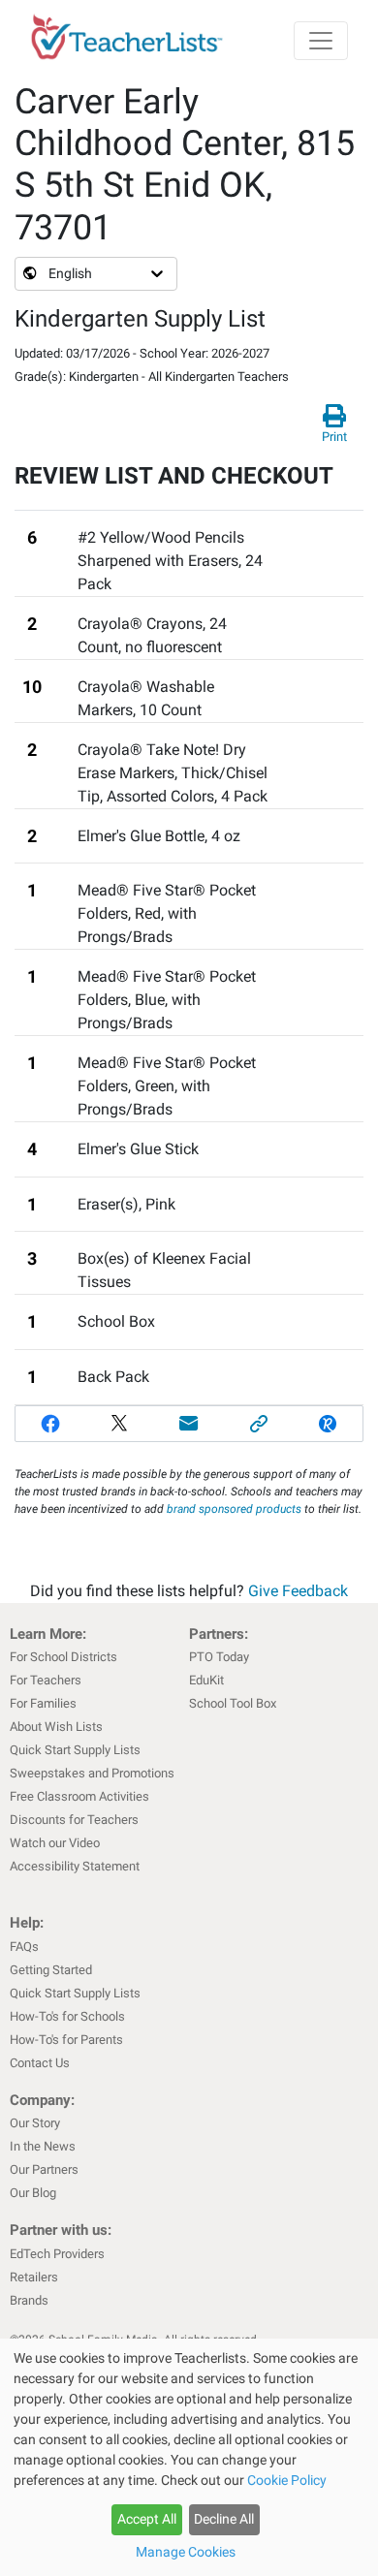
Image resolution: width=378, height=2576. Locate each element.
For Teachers (46, 1680)
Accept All (147, 2519)
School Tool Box (233, 1703)
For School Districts (63, 1657)
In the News (43, 2146)
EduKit (206, 1680)
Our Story (35, 2123)
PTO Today (219, 1657)
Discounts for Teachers (74, 1820)
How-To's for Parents (66, 2040)
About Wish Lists (56, 1727)
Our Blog (33, 2193)
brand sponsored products (234, 1509)
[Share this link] (259, 1424)
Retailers (34, 2277)
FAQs (24, 1947)
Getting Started (51, 1970)
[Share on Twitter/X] (120, 1424)
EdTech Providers (57, 2254)
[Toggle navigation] (321, 41)
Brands (29, 2300)
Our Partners (44, 2169)
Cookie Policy (287, 2480)
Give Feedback (298, 1591)
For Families (43, 1703)
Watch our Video (55, 1843)
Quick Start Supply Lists (75, 1750)
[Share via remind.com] (328, 1424)
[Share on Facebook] (50, 1424)
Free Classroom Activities (79, 1796)
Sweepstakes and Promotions (92, 1773)
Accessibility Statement (75, 1866)
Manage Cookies (186, 2552)
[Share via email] (189, 1424)
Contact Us (40, 2063)
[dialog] (189, 2457)
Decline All (224, 2519)
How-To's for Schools (67, 2016)
